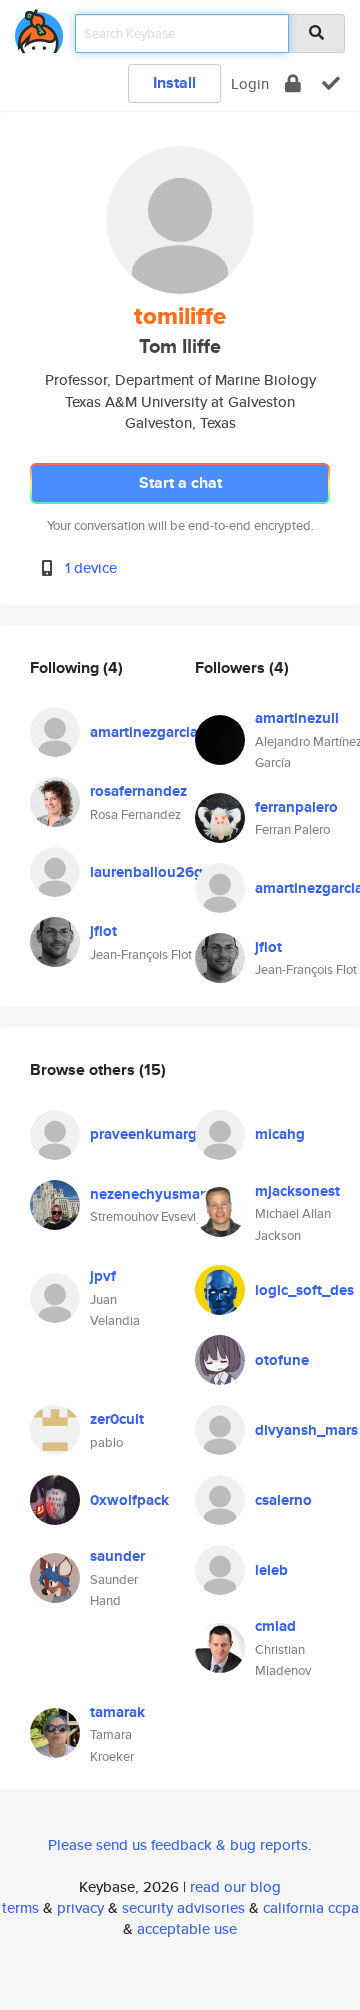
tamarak (117, 1712)
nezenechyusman (149, 1194)
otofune (282, 1360)
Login (250, 83)
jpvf (103, 1276)
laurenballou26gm (153, 872)
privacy (80, 1907)
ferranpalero (296, 807)
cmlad (275, 1626)
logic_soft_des (304, 1290)
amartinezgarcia (144, 732)
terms (20, 1907)
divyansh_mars (306, 1430)
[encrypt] (293, 83)
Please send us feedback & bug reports (178, 1844)
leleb (271, 1570)
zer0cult (117, 1419)
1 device (91, 567)
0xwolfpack (129, 1500)
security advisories (183, 1907)
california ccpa (311, 1907)
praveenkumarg (143, 1134)
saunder (117, 1556)
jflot (103, 931)
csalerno (283, 1500)
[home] (39, 27)
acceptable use (187, 1928)
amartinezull (297, 718)
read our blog (235, 1886)
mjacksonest (297, 1191)
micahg (280, 1134)
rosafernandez (138, 791)
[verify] (331, 83)
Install (174, 82)
